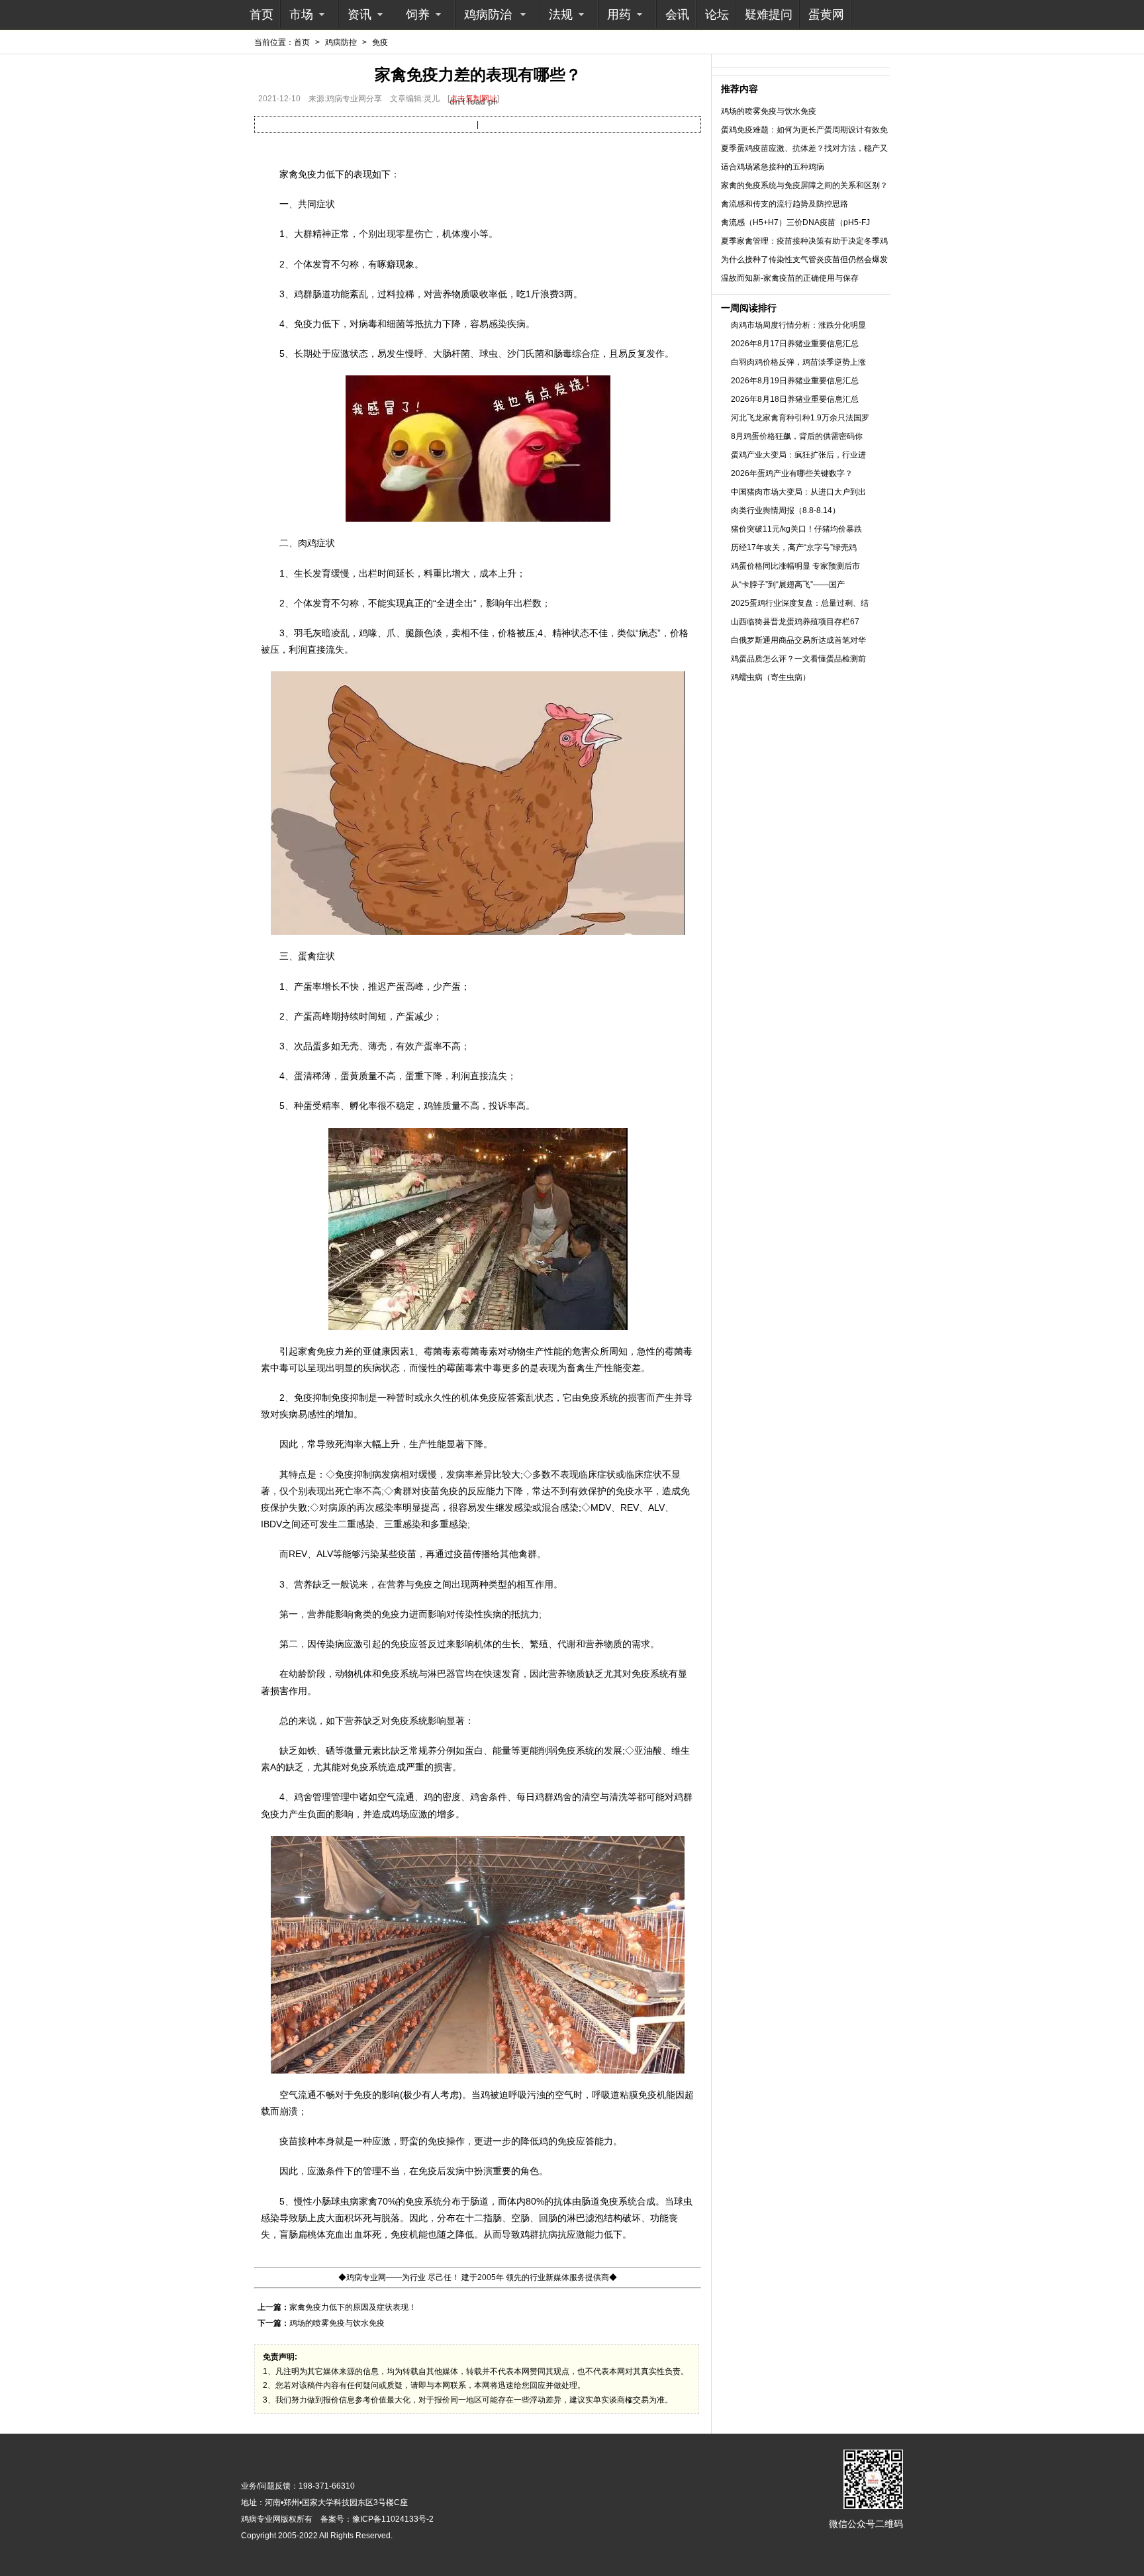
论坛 (717, 15)
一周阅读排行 (749, 308)
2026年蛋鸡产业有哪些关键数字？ (792, 473)
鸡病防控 (341, 42)
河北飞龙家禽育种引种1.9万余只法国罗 (800, 418)
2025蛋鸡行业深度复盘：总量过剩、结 (800, 603)
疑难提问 (769, 15)
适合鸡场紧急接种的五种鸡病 (773, 167)
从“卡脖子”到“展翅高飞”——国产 (788, 585)
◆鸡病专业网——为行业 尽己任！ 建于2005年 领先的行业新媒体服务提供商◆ (478, 2277)
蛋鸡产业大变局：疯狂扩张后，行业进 (798, 455)
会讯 (677, 15)
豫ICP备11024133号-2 (393, 2519)
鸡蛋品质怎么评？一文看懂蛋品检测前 (798, 659)
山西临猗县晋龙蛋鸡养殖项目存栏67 (795, 622)
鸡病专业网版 (265, 2519)
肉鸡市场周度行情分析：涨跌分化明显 (798, 325)
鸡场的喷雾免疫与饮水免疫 (337, 2323)
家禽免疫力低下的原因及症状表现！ (353, 2307)
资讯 (359, 15)
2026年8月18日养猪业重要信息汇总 (795, 399)
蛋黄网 (826, 15)
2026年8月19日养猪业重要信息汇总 (795, 381)
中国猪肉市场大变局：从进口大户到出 (798, 492)
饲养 (418, 15)
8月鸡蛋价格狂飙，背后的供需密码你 (797, 436)
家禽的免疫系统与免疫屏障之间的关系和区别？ (804, 185)
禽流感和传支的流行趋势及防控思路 (785, 204)
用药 (619, 15)
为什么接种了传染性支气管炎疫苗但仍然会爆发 (804, 260)
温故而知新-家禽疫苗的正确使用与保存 (790, 278)
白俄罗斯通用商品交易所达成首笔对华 (798, 640)
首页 (262, 15)
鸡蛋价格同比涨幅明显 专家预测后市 (795, 566)
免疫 (380, 42)
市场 (301, 15)
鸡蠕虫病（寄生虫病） (771, 677)
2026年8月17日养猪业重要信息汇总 (795, 344)
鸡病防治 (488, 15)
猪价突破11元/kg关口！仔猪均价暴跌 (796, 529)
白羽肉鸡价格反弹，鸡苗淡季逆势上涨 (798, 362)
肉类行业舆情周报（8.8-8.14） (786, 510)
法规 (561, 15)
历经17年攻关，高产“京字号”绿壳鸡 (794, 548)
